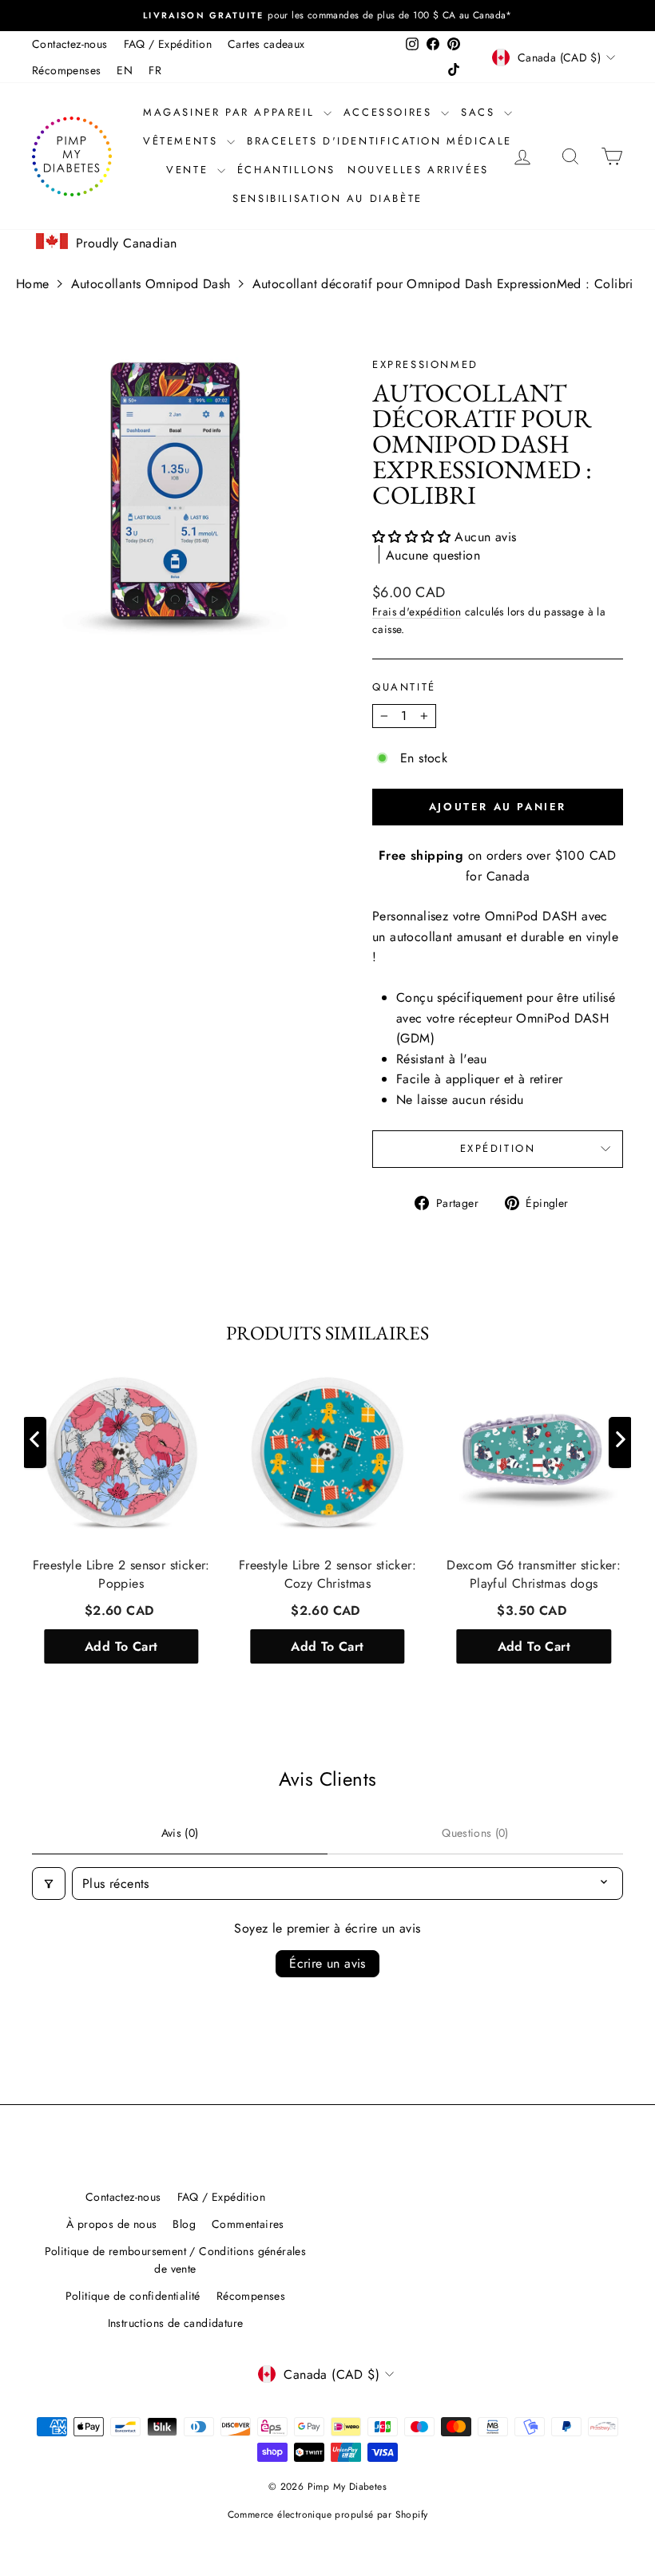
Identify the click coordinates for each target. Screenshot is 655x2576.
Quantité (404, 687)
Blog (184, 2224)
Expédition (498, 1148)
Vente (190, 170)
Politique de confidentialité (133, 2296)
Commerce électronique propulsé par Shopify (328, 2515)
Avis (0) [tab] (180, 1833)
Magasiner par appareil (231, 112)
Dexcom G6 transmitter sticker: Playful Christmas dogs (534, 1574)
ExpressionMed (425, 364)
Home (33, 284)
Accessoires (390, 112)
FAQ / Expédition (168, 44)
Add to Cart (121, 1646)
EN (125, 70)
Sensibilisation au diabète (327, 198)
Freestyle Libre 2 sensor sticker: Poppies (121, 1574)
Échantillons (286, 170)
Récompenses (66, 70)
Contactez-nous (70, 44)
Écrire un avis (327, 1963)
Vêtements (183, 141)
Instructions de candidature (176, 2323)
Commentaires (248, 2224)
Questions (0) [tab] (475, 1833)
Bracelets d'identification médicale (379, 141)
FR (155, 70)
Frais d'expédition (417, 611)
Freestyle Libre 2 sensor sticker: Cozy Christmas (327, 1574)
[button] (413, 537)
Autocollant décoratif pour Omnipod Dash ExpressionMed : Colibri (443, 284)
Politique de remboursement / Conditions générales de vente (176, 2260)
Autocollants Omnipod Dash (151, 284)
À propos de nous (111, 2224)
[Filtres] (49, 1884)
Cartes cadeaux (266, 44)
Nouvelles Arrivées (418, 170)
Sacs (480, 112)
